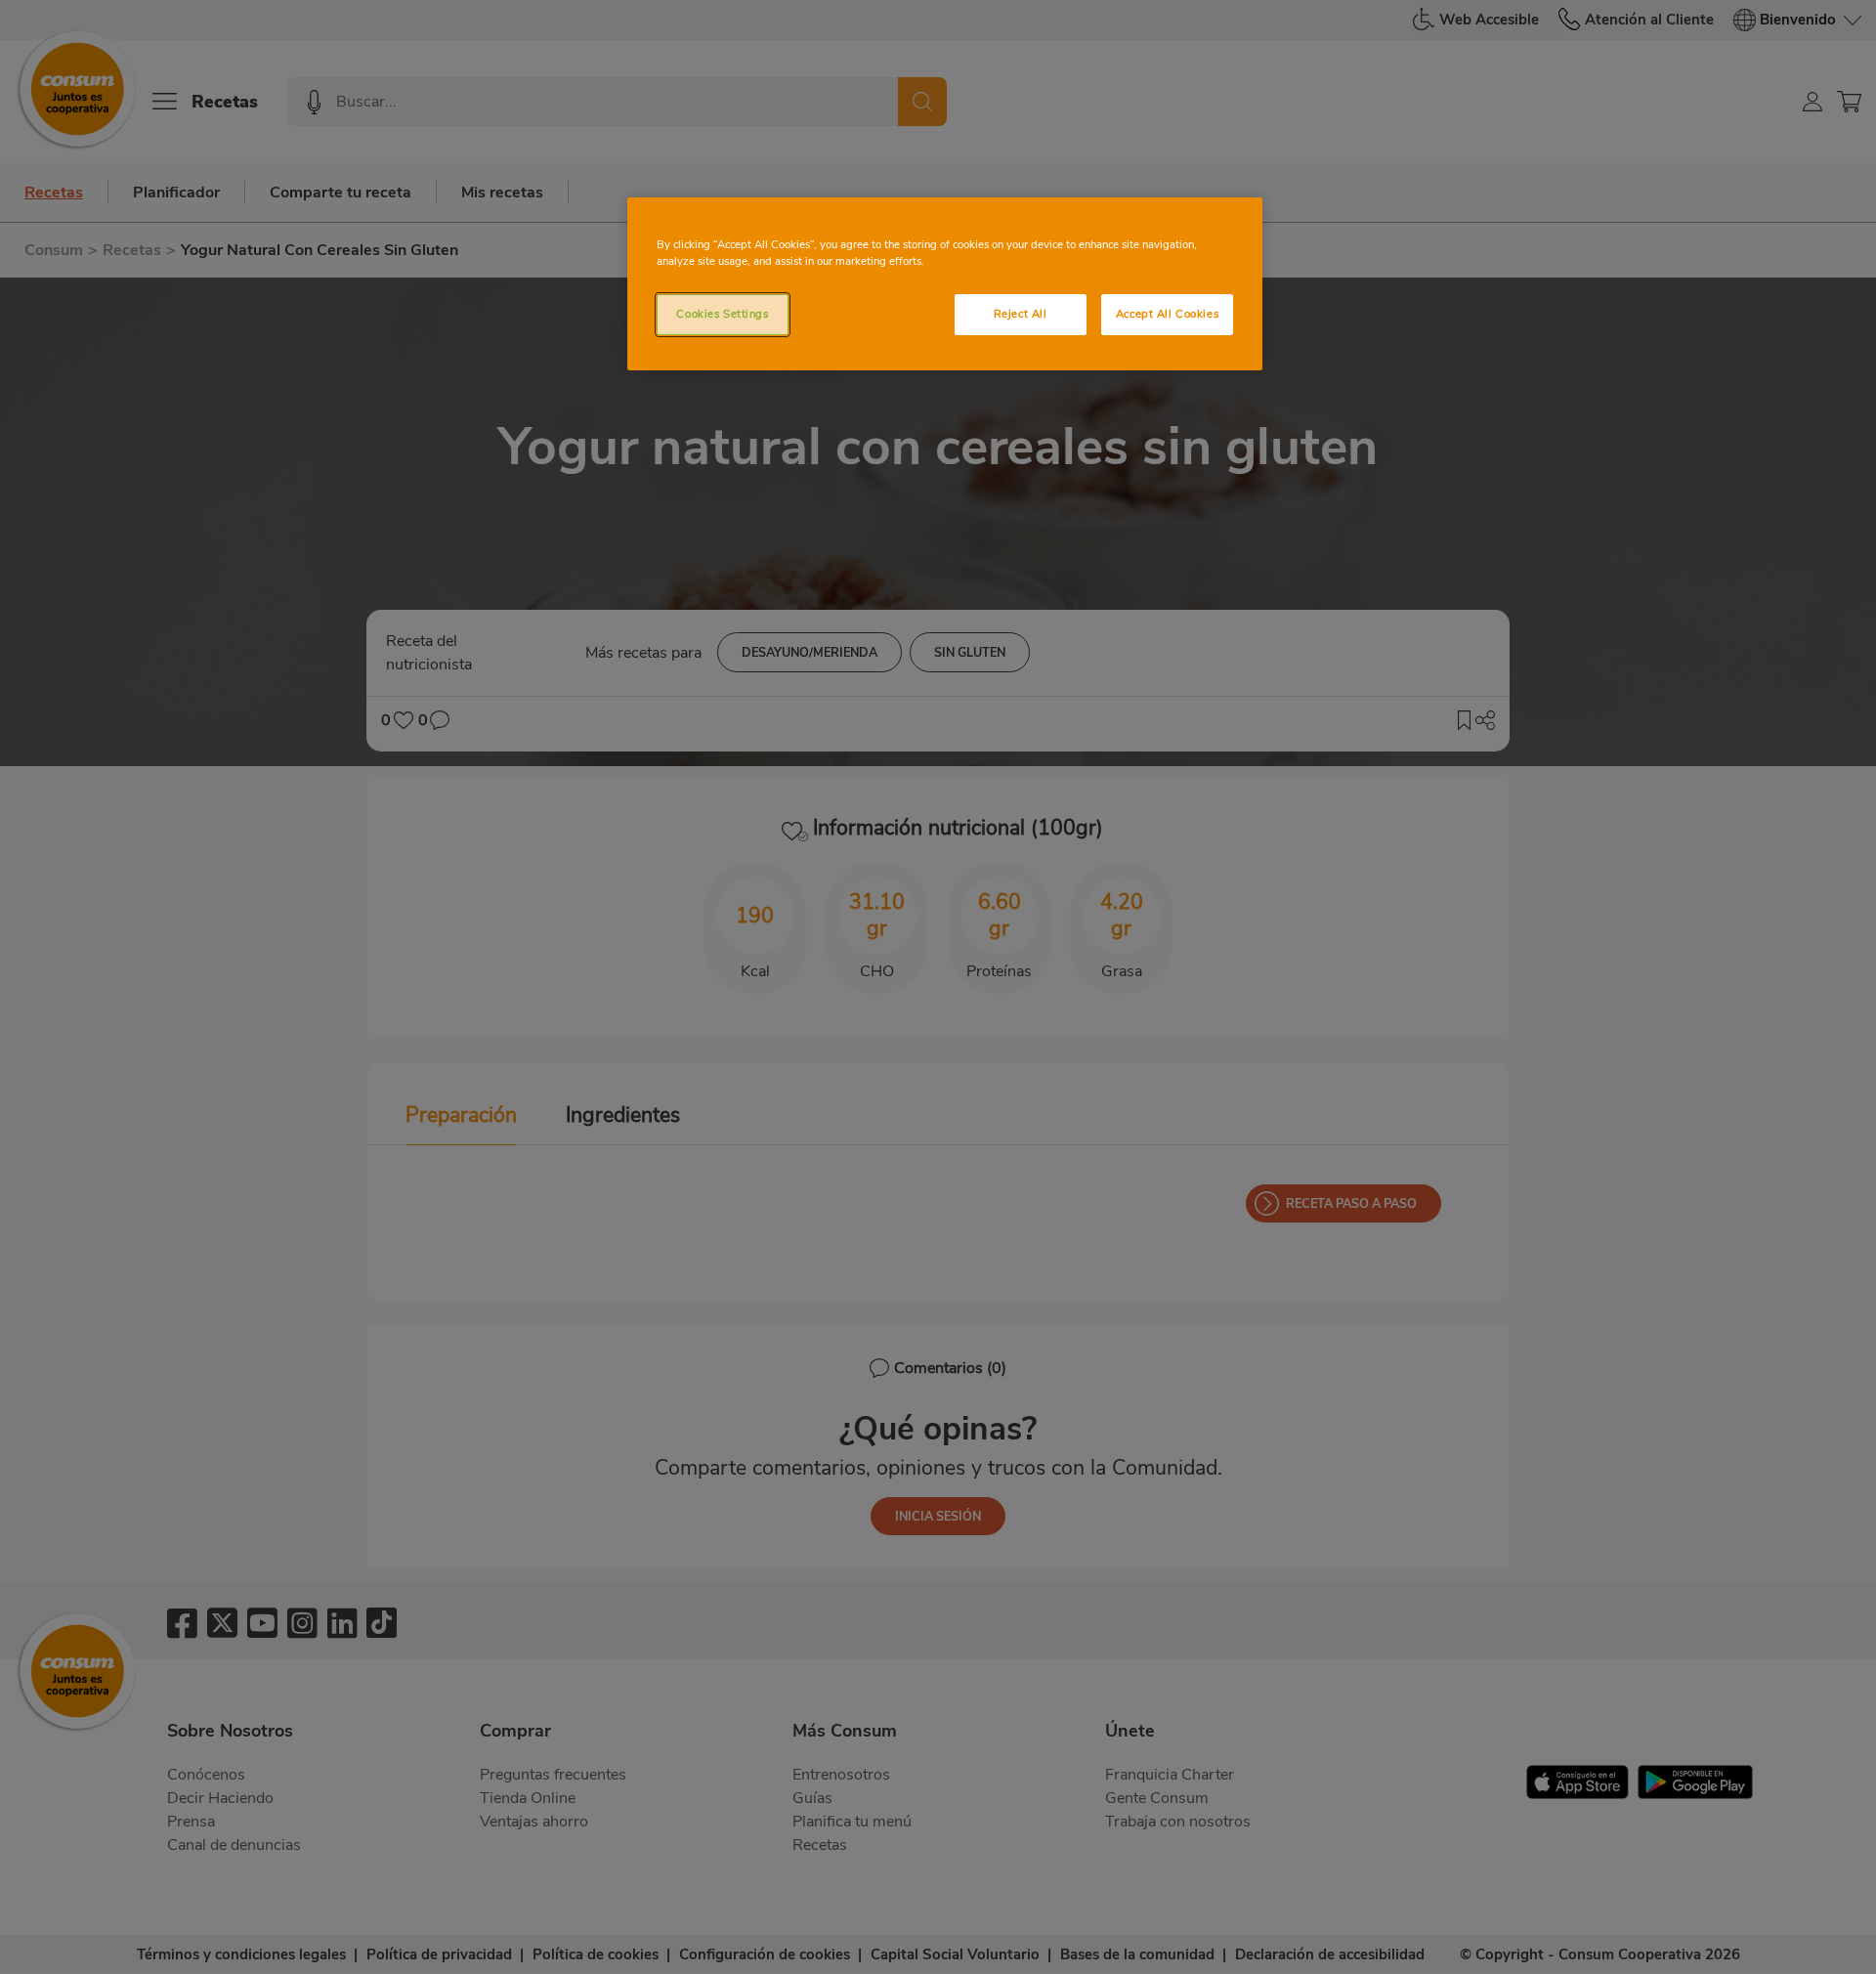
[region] (945, 284)
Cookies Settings (722, 314)
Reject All (1021, 314)
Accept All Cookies (1167, 314)
